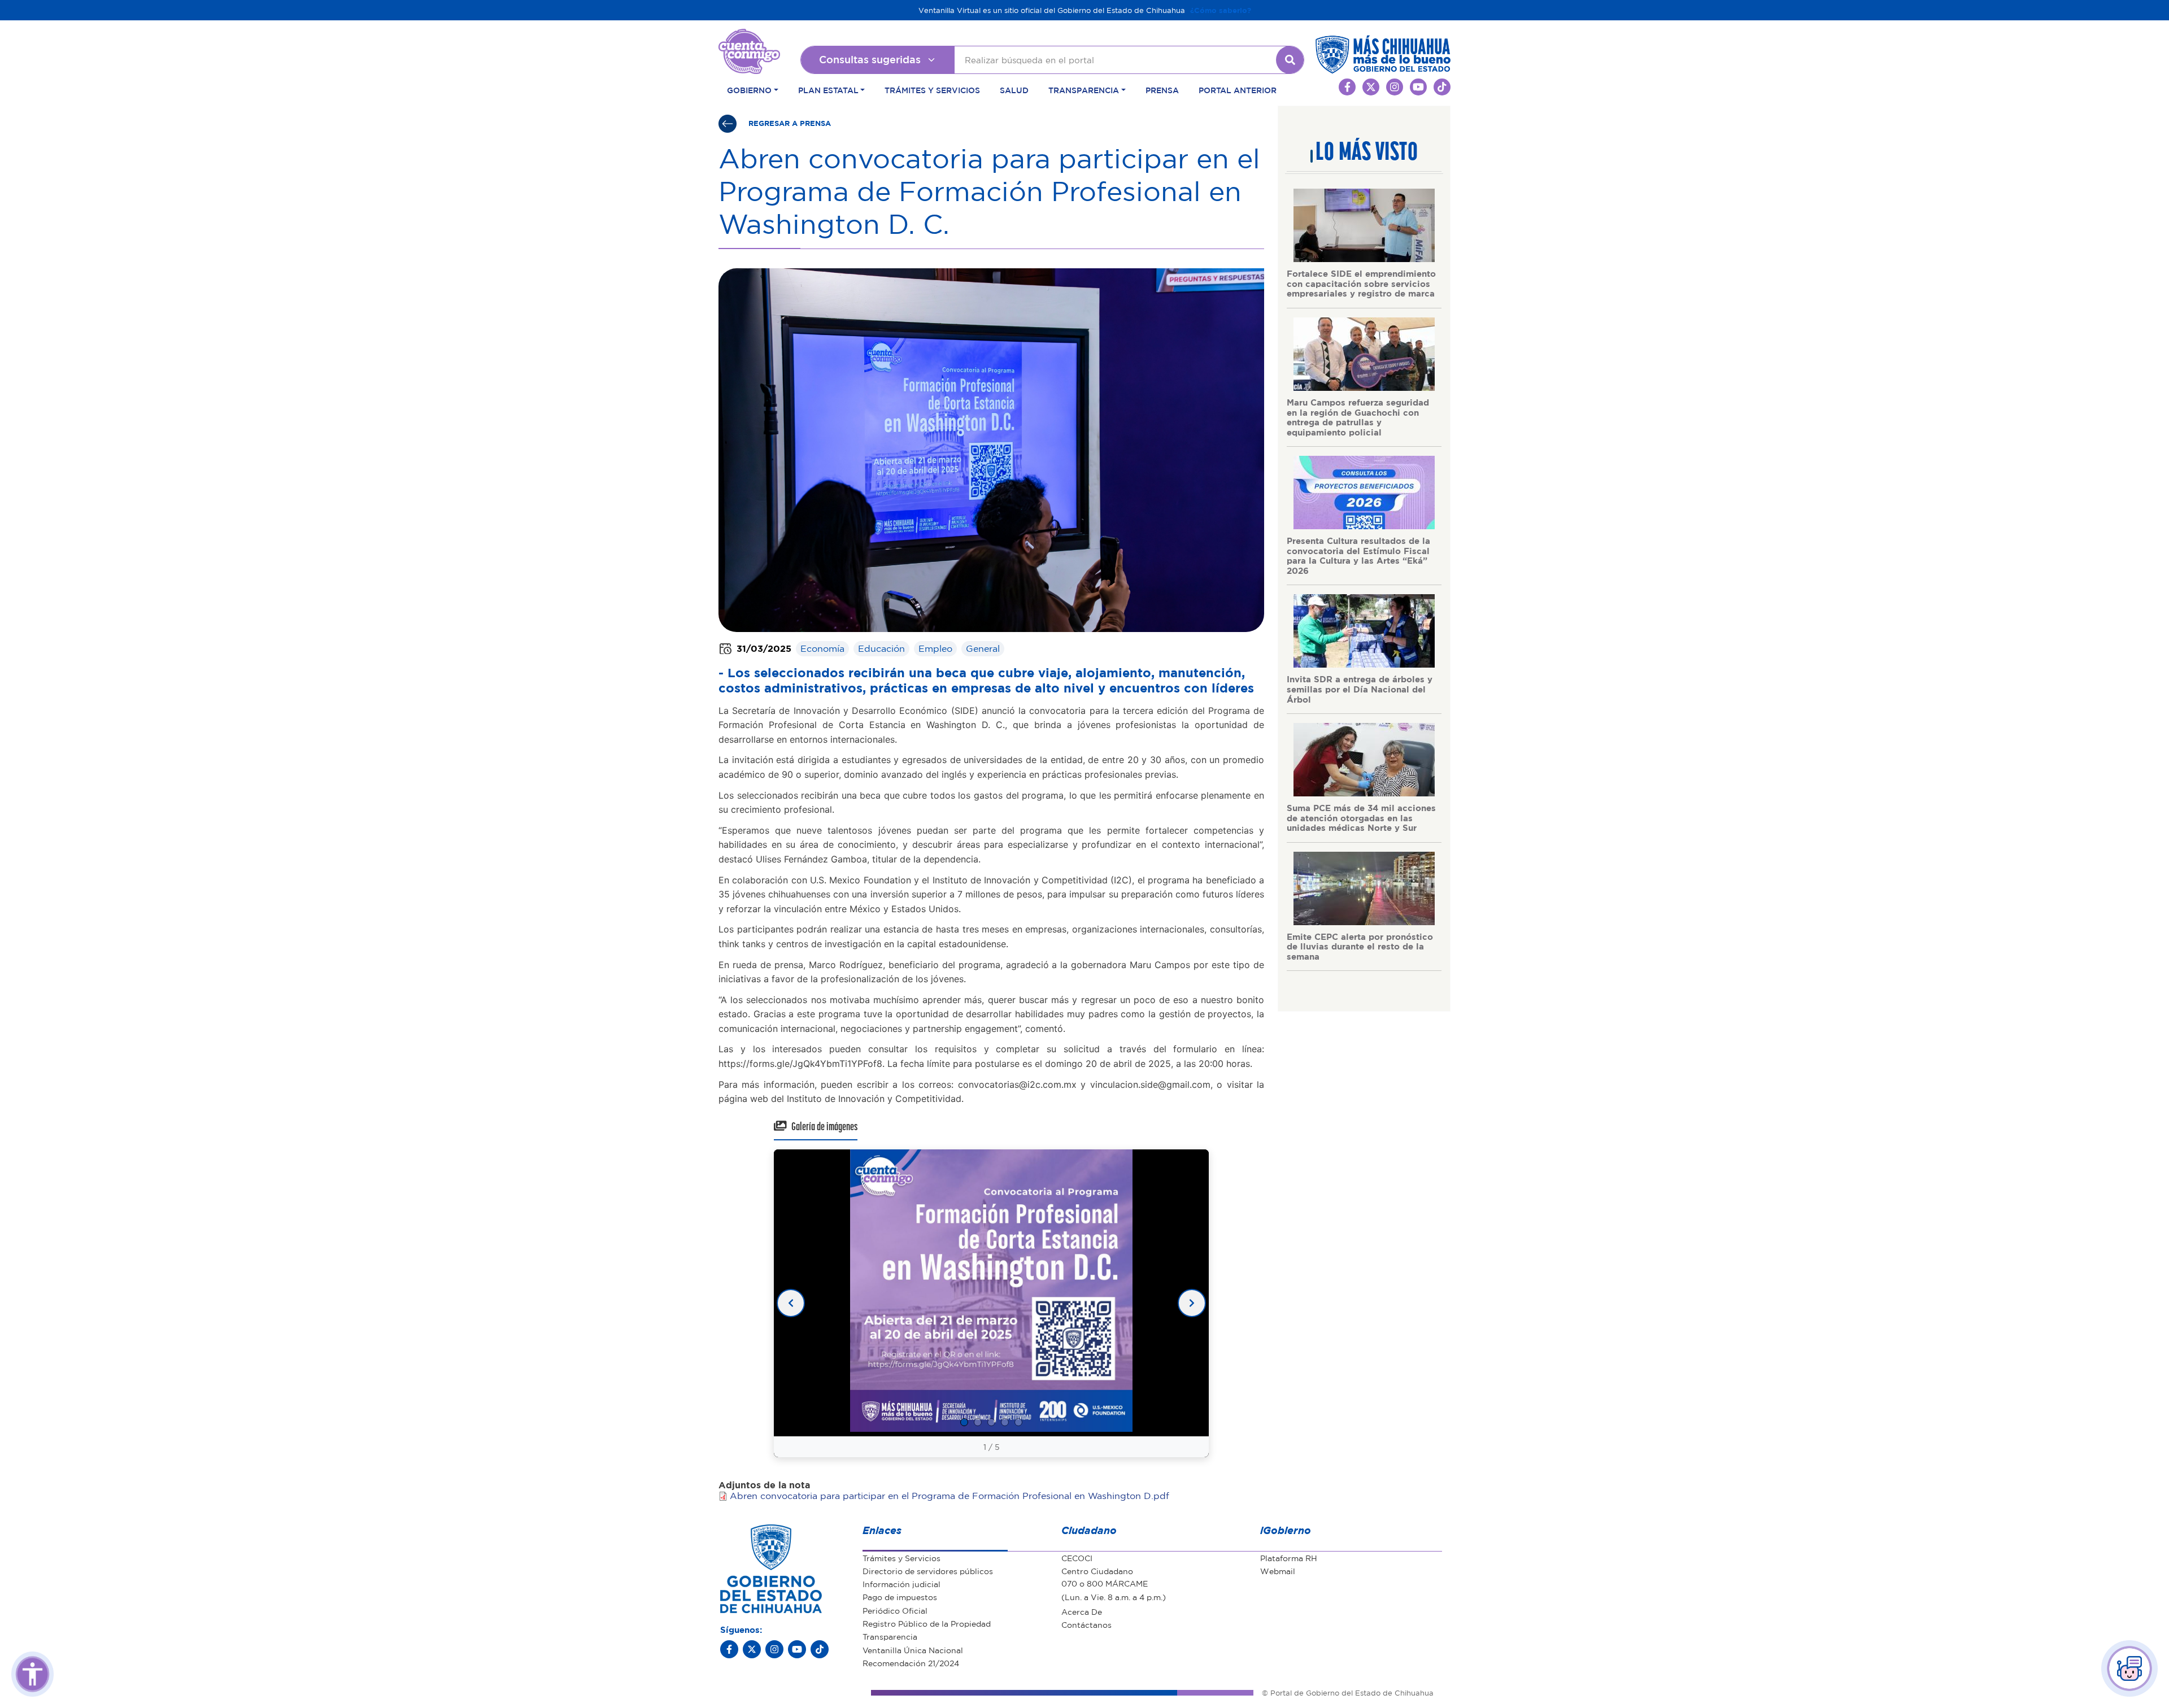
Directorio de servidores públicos (928, 1571)
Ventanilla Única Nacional (913, 1650)
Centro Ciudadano (1097, 1571)
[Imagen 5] (1018, 1422)
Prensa (1162, 90)
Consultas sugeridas (870, 59)
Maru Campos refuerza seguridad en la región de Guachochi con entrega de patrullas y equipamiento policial (1358, 417)
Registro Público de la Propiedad (927, 1623)
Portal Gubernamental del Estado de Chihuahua (749, 37)
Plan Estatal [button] (828, 90)
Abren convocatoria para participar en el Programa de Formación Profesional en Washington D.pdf (950, 1496)
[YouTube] (797, 1649)
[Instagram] (774, 1649)
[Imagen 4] (1005, 1422)
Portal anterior (1238, 90)
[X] (752, 1649)
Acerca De (1082, 1611)
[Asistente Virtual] (2129, 1668)
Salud (1014, 90)
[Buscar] (1290, 60)
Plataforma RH (1289, 1558)
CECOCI (1077, 1558)
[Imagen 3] (991, 1422)
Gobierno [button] (749, 90)
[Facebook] (729, 1649)
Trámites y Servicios (932, 90)
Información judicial (901, 1584)
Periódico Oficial (895, 1610)
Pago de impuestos (900, 1597)
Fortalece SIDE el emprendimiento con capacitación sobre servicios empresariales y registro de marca (1361, 283)
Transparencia (890, 1636)
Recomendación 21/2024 (911, 1663)
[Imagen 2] (978, 1422)
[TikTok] (820, 1649)
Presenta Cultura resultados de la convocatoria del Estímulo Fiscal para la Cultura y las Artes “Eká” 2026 (1358, 555)
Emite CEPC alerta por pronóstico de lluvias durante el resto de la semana (1360, 946)
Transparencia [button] (1084, 90)
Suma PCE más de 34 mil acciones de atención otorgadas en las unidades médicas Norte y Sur (1361, 818)
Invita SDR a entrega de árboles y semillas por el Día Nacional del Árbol (1360, 689)
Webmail (1278, 1571)
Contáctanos (1086, 1624)
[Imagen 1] (964, 1422)
